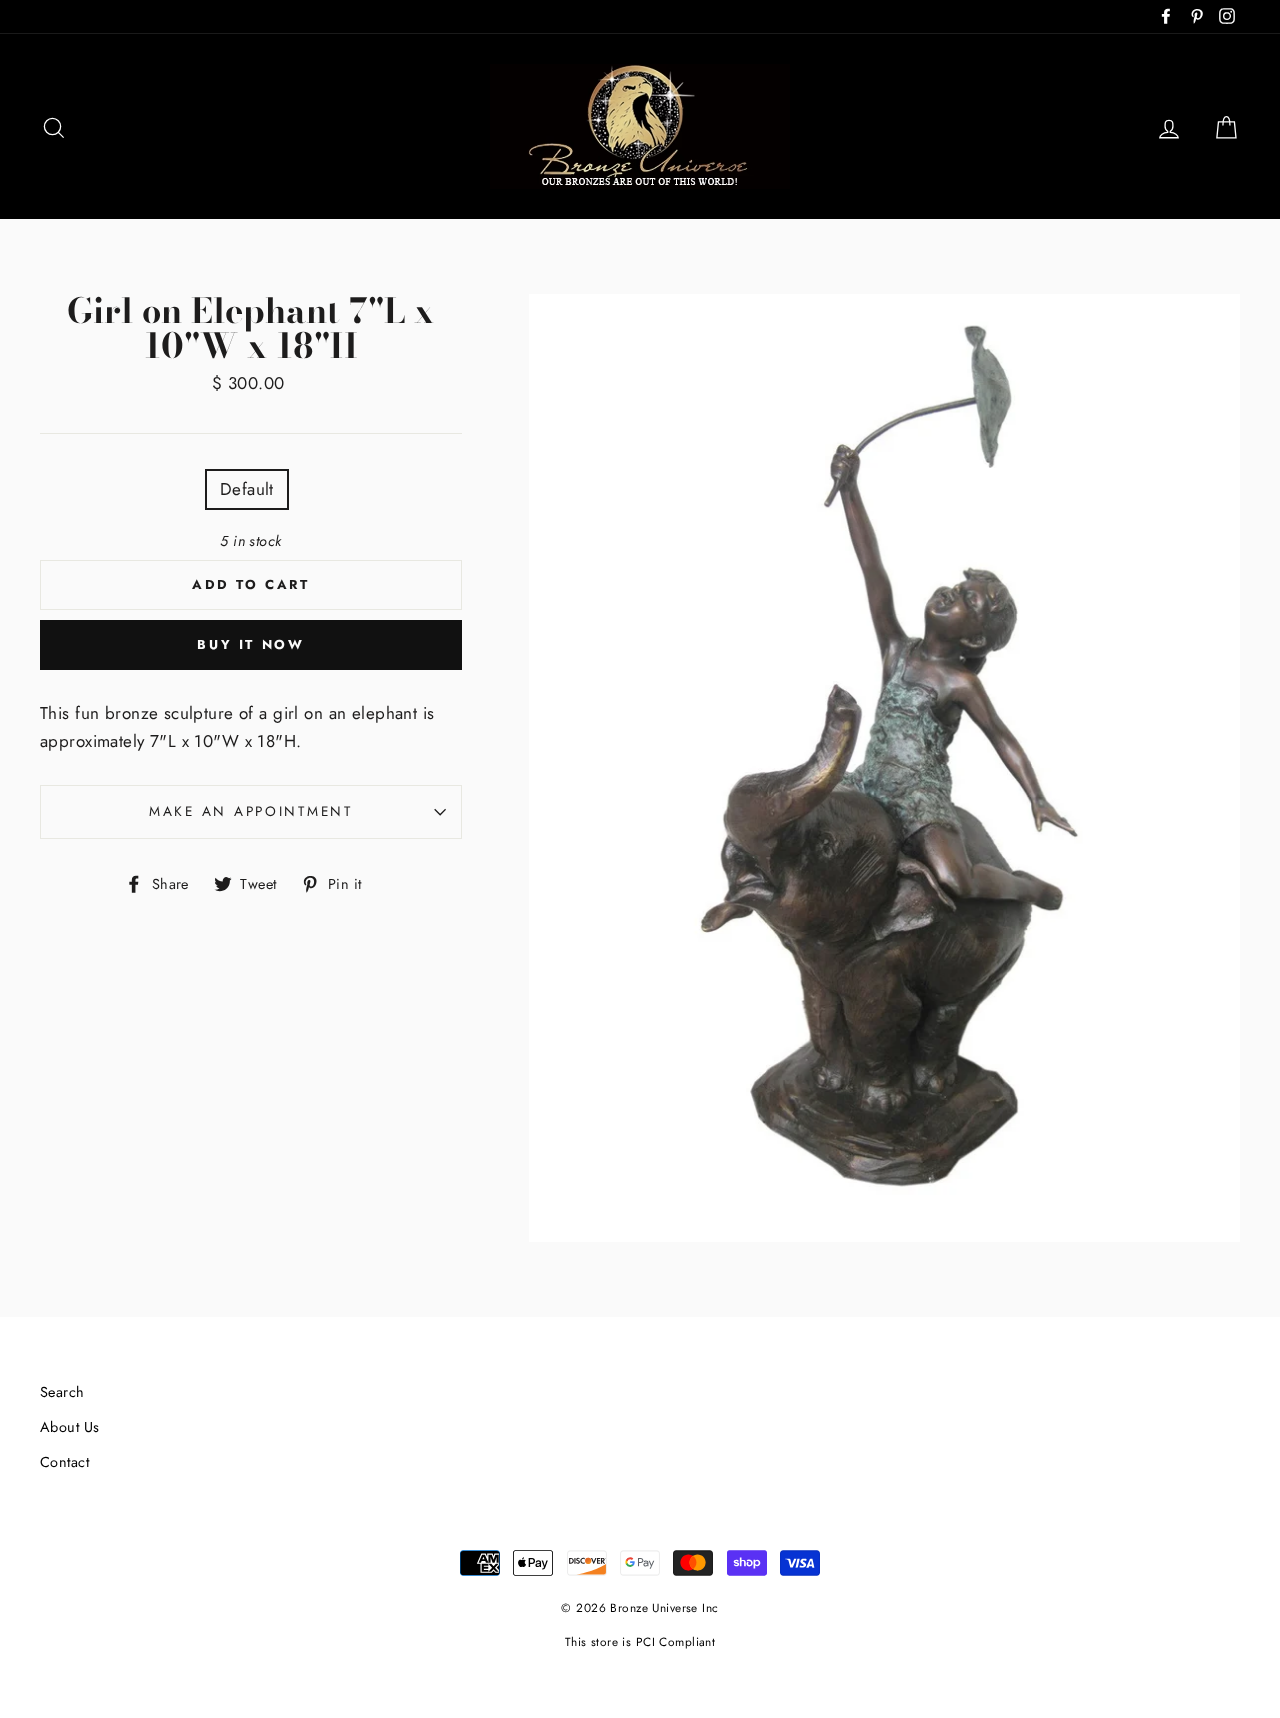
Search (62, 1392)
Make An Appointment (251, 811)
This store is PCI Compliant (640, 1641)
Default (247, 489)
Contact (64, 1462)
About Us (69, 1427)
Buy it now (250, 644)
